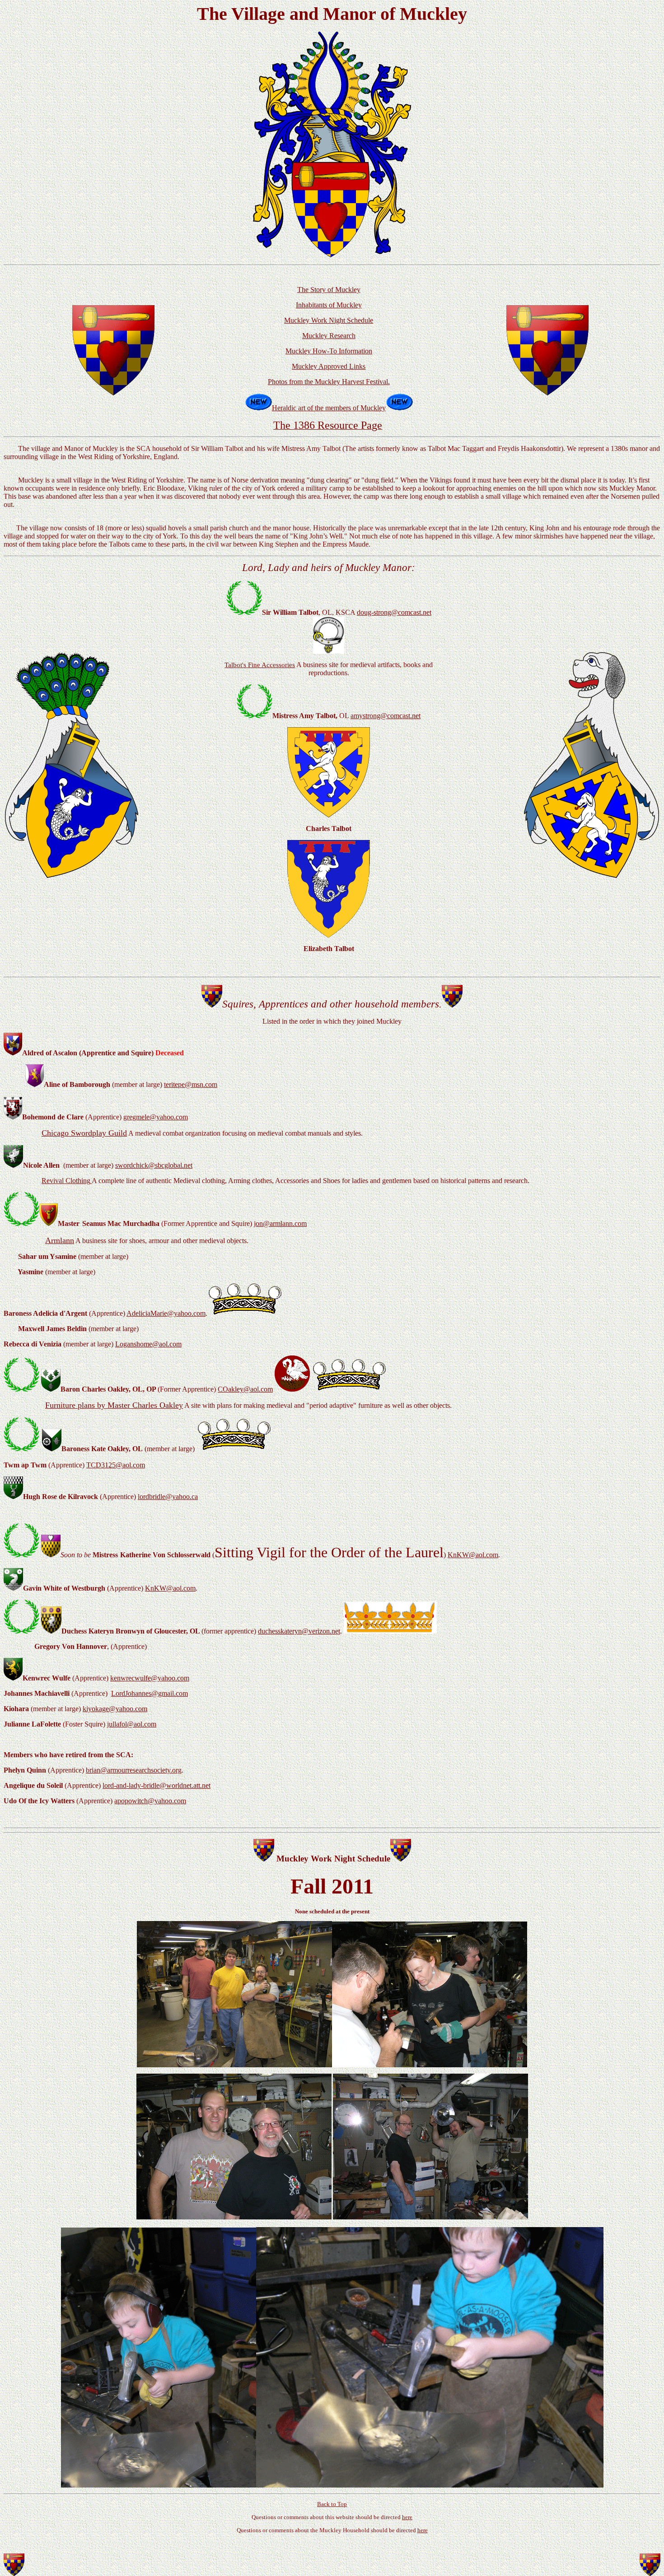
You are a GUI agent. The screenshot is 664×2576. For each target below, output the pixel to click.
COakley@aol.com (245, 1389)
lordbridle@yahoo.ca (168, 1497)
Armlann (60, 1240)
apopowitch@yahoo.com (150, 1801)
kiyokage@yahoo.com (115, 1709)
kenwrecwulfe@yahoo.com (150, 1678)
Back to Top (332, 2504)
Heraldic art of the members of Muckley (329, 408)
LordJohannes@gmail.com (150, 1693)
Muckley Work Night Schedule (329, 320)
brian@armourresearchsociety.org (134, 1770)
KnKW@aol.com (473, 1555)
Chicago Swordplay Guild (84, 1133)
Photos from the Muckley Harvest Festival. (329, 382)
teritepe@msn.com (191, 1084)
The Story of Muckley (329, 290)
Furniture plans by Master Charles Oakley (114, 1405)
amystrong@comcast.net (386, 716)
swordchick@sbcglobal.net (154, 1165)
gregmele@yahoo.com (156, 1117)
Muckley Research (329, 336)
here (407, 2517)
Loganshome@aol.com (148, 1344)
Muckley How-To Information (329, 351)
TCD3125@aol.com (116, 1465)
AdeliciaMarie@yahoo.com (166, 1313)
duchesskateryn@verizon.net (299, 1631)
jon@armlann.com (280, 1223)
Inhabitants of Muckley (329, 305)
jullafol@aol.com (132, 1724)
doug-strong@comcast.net (394, 612)
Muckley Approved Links (329, 366)
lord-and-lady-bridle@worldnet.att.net (157, 1785)
